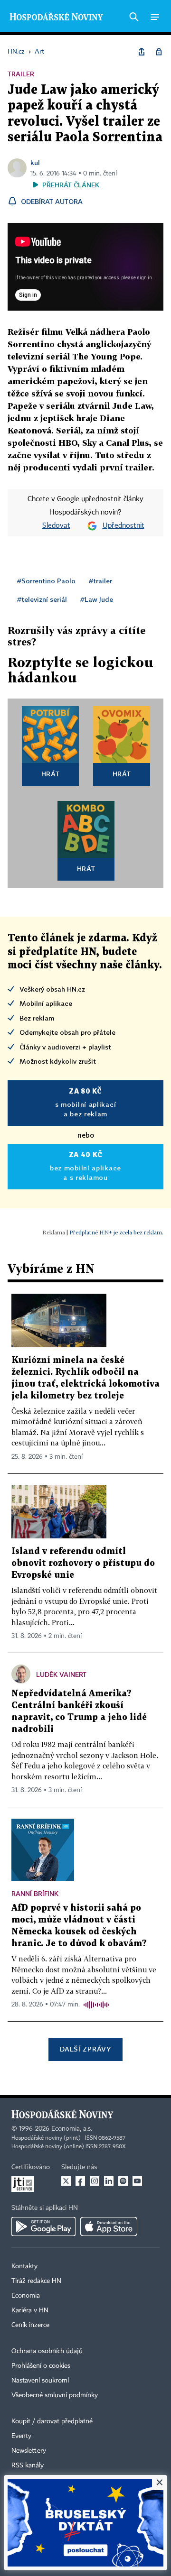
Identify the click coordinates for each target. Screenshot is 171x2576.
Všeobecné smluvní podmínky (55, 2395)
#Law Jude (97, 599)
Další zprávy (85, 2049)
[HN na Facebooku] (80, 2181)
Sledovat (56, 526)
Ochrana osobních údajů (47, 2351)
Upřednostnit (123, 526)
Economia (26, 2296)
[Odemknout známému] (159, 52)
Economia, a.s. (72, 2129)
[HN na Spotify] (123, 2181)
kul (35, 162)
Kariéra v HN (30, 2310)
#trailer (100, 581)
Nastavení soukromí (40, 2381)
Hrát (51, 774)
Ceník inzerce (30, 2325)
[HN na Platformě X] (66, 2181)
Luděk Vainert (61, 1674)
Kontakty (24, 2266)
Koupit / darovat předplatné (52, 2421)
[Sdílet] (142, 52)
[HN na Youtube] (137, 2181)
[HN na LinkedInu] (109, 2181)
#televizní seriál (42, 599)
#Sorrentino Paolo (46, 581)
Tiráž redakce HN (36, 2281)
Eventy (21, 2436)
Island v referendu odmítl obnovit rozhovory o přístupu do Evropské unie (83, 1563)
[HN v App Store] (109, 2226)
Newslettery (29, 2451)
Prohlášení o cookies (41, 2366)
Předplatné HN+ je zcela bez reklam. (116, 1232)
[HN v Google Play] (43, 2226)
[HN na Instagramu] (95, 2181)
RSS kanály (28, 2466)
